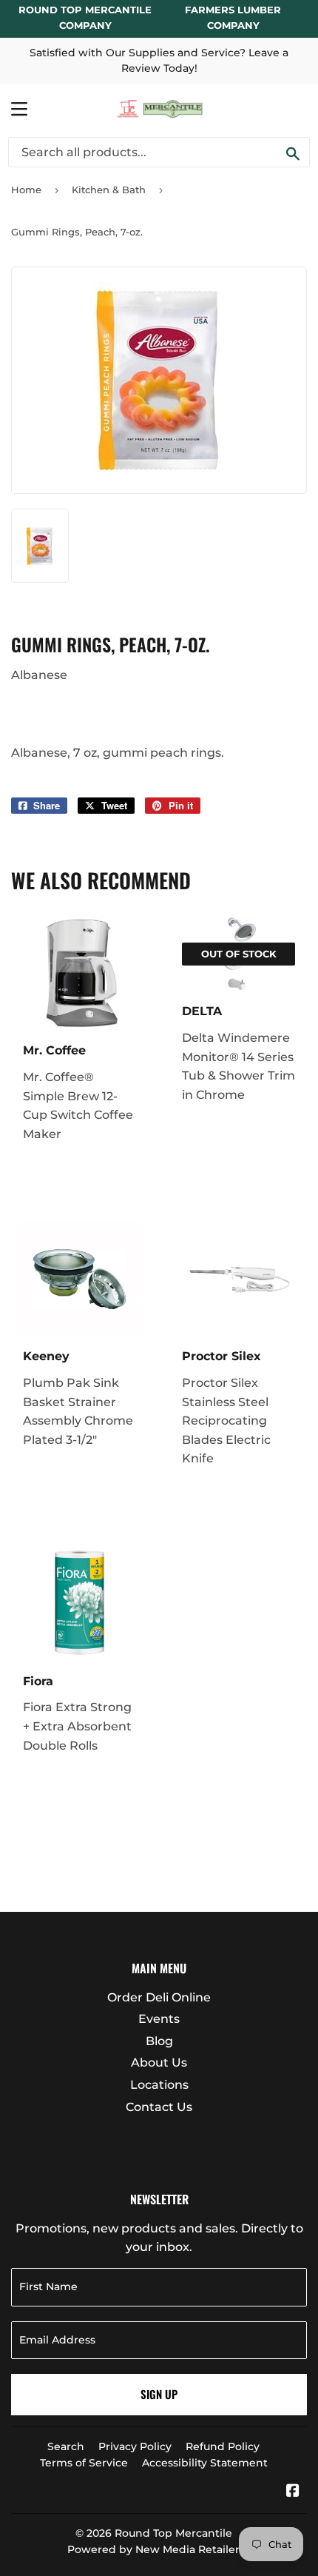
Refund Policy (223, 2446)
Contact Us (159, 2107)
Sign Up (159, 2394)
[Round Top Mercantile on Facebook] (293, 2492)
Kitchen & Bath (109, 190)
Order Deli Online (159, 1997)
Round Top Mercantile (173, 2533)
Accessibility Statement (205, 2463)
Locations (159, 2085)
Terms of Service (84, 2463)
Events (159, 2019)
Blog (159, 2041)
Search (66, 2446)
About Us (159, 2063)
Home (26, 190)
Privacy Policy (135, 2446)
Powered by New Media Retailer (153, 2549)
